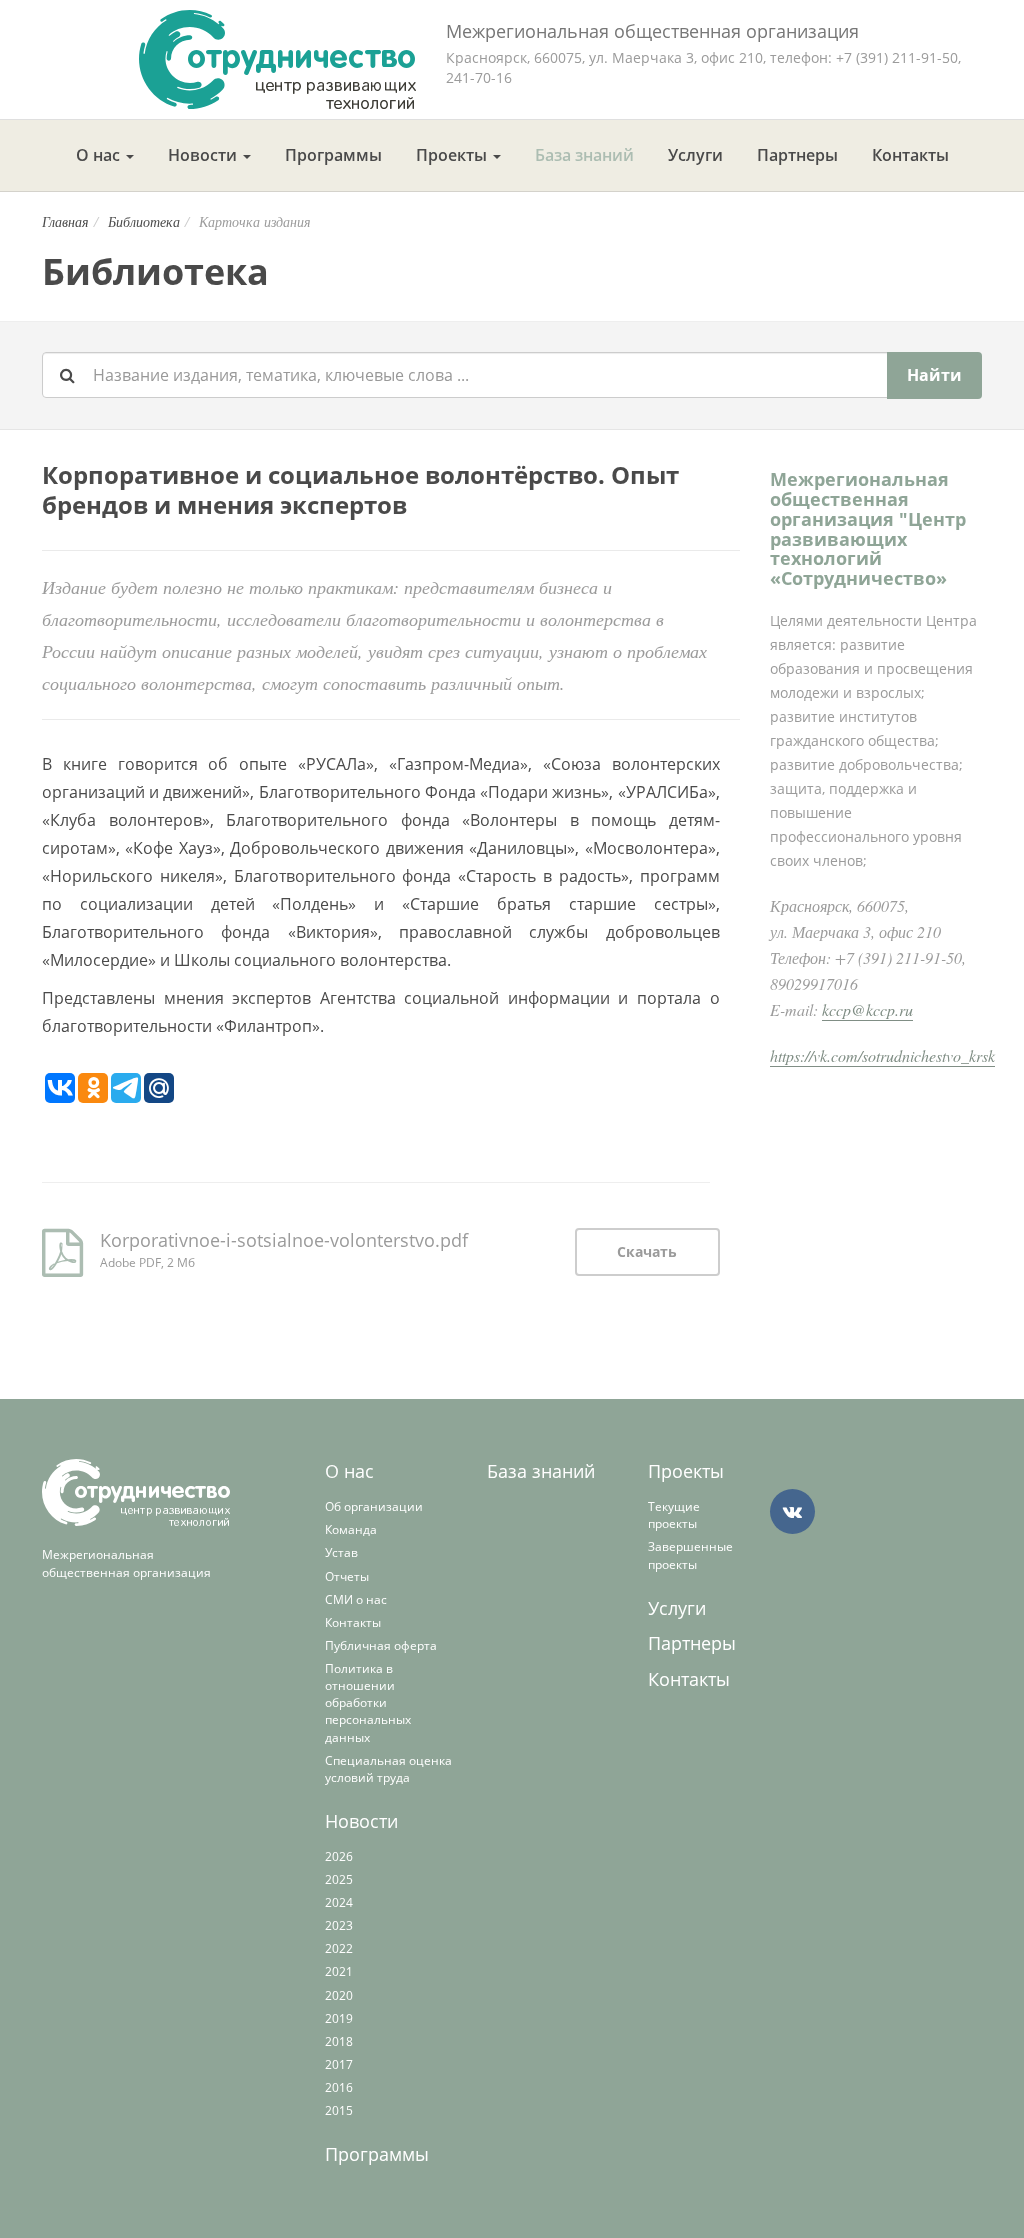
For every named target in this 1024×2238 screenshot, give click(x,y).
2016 (339, 2087)
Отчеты (347, 1576)
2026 (339, 1856)
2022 (339, 1948)
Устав (341, 1552)
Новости (204, 155)
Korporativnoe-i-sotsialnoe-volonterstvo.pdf (284, 1240)
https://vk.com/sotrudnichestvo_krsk (882, 1055)
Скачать (647, 1251)
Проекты (453, 155)
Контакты (910, 155)
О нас (100, 155)
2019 (339, 2018)
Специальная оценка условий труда (388, 1769)
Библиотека (144, 221)
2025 (339, 1879)
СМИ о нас (356, 1599)
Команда (351, 1529)
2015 (339, 2110)
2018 (339, 2041)
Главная (65, 221)
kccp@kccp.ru (867, 1009)
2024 (339, 1902)
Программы (333, 155)
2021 (339, 1971)
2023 (339, 1925)
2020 (339, 1995)
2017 (339, 2064)
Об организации (374, 1506)
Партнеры (797, 155)
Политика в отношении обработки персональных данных (368, 1703)
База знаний (584, 155)
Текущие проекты (674, 1515)
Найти (934, 375)
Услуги (695, 155)
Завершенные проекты (690, 1555)
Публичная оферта (381, 1645)
